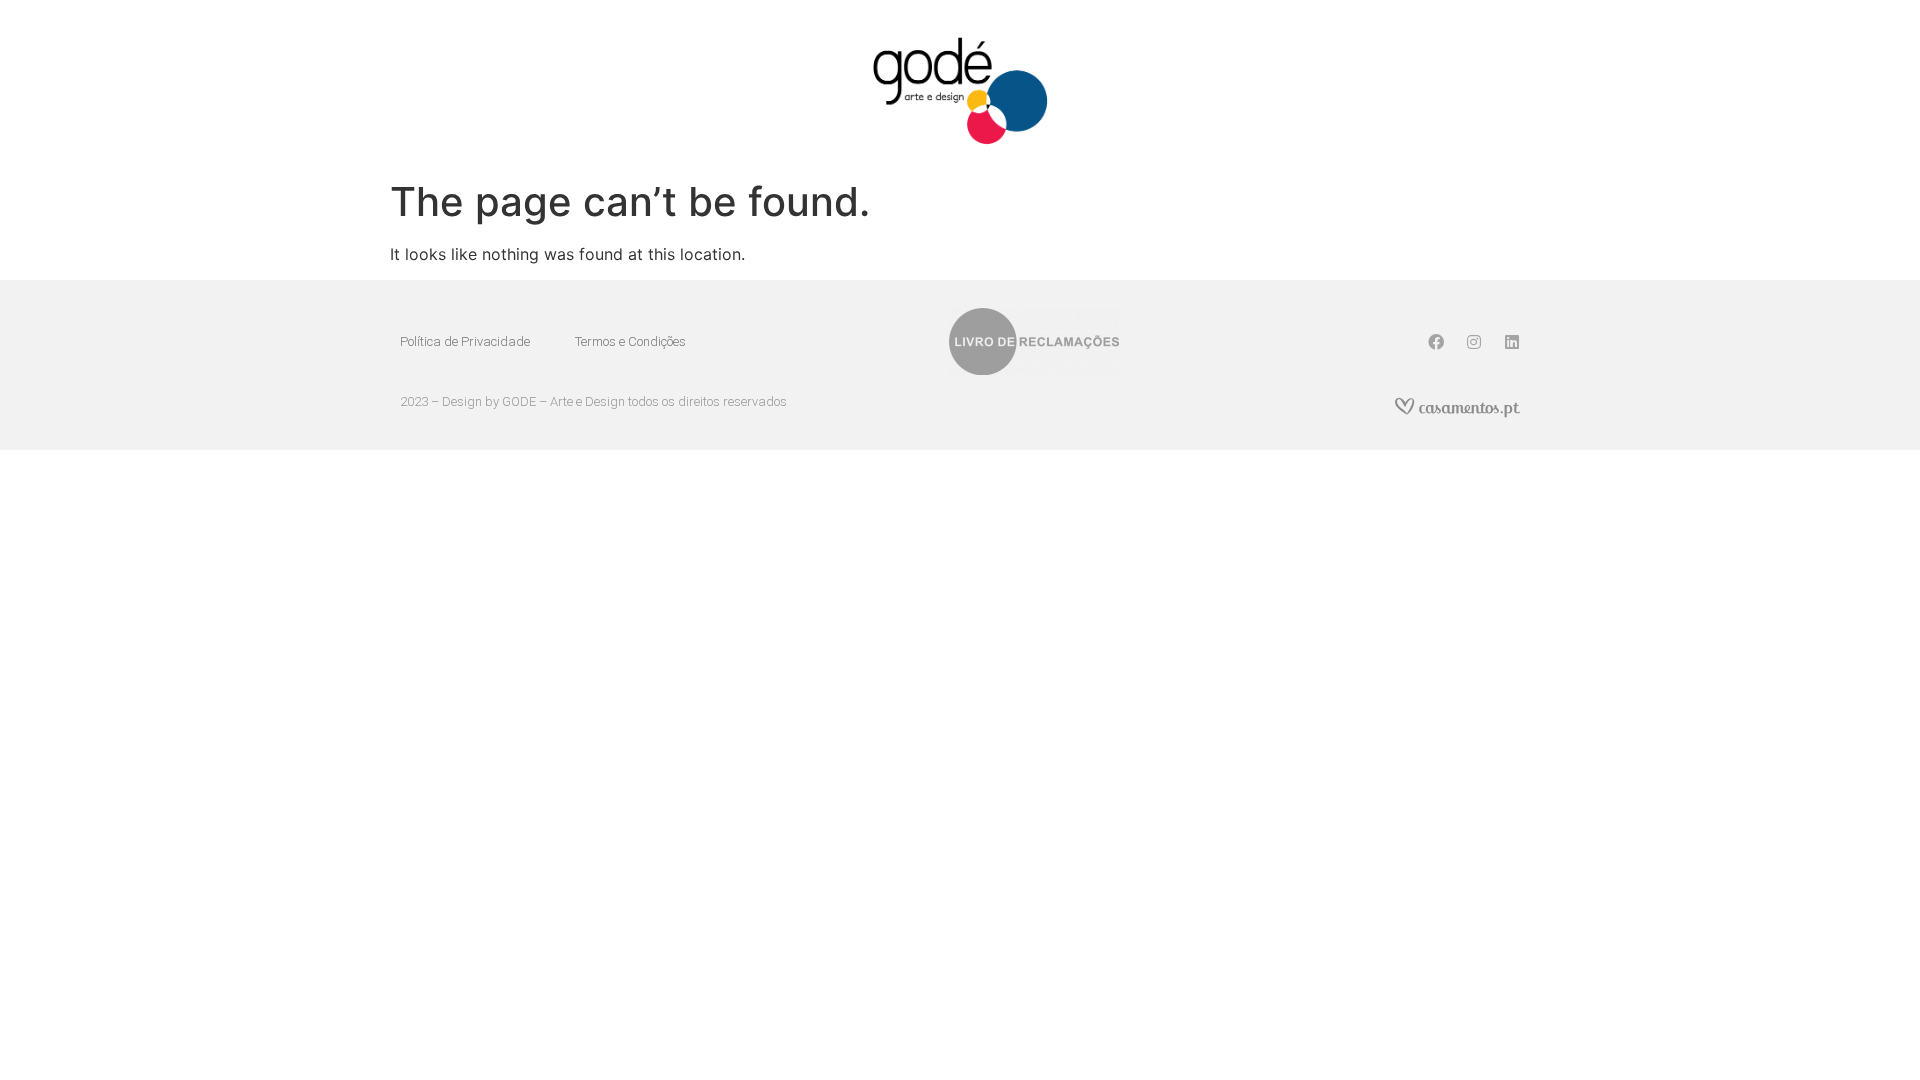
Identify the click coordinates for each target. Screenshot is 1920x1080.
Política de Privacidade (465, 341)
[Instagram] (1474, 342)
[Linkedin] (1512, 342)
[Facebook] (1436, 342)
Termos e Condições (630, 341)
